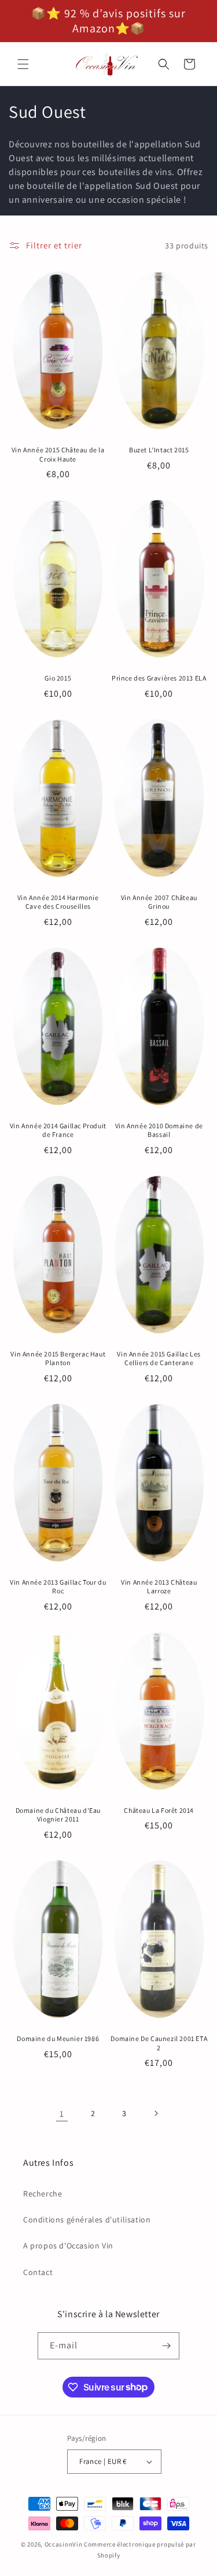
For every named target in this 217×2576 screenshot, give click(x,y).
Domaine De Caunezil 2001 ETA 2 (159, 2043)
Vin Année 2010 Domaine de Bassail (159, 1130)
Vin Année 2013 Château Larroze (159, 1587)
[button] (23, 64)
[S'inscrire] (166, 2346)
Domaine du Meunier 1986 (58, 2038)
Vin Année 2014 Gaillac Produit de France (58, 1130)
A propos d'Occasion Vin (68, 2246)
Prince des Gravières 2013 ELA (159, 678)
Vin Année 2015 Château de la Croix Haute (58, 454)
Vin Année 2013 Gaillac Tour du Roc (58, 1587)
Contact (38, 2272)
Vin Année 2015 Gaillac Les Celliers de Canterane (159, 1358)
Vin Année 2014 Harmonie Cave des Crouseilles (58, 902)
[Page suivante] (156, 2113)
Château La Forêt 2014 (159, 1810)
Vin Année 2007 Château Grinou (159, 902)
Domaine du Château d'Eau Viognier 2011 (58, 1815)
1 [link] (62, 2114)
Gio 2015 (58, 678)
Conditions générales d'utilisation (87, 2220)
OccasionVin (64, 2544)
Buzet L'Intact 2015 (159, 450)
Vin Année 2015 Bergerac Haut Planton (58, 1358)
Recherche (43, 2194)
